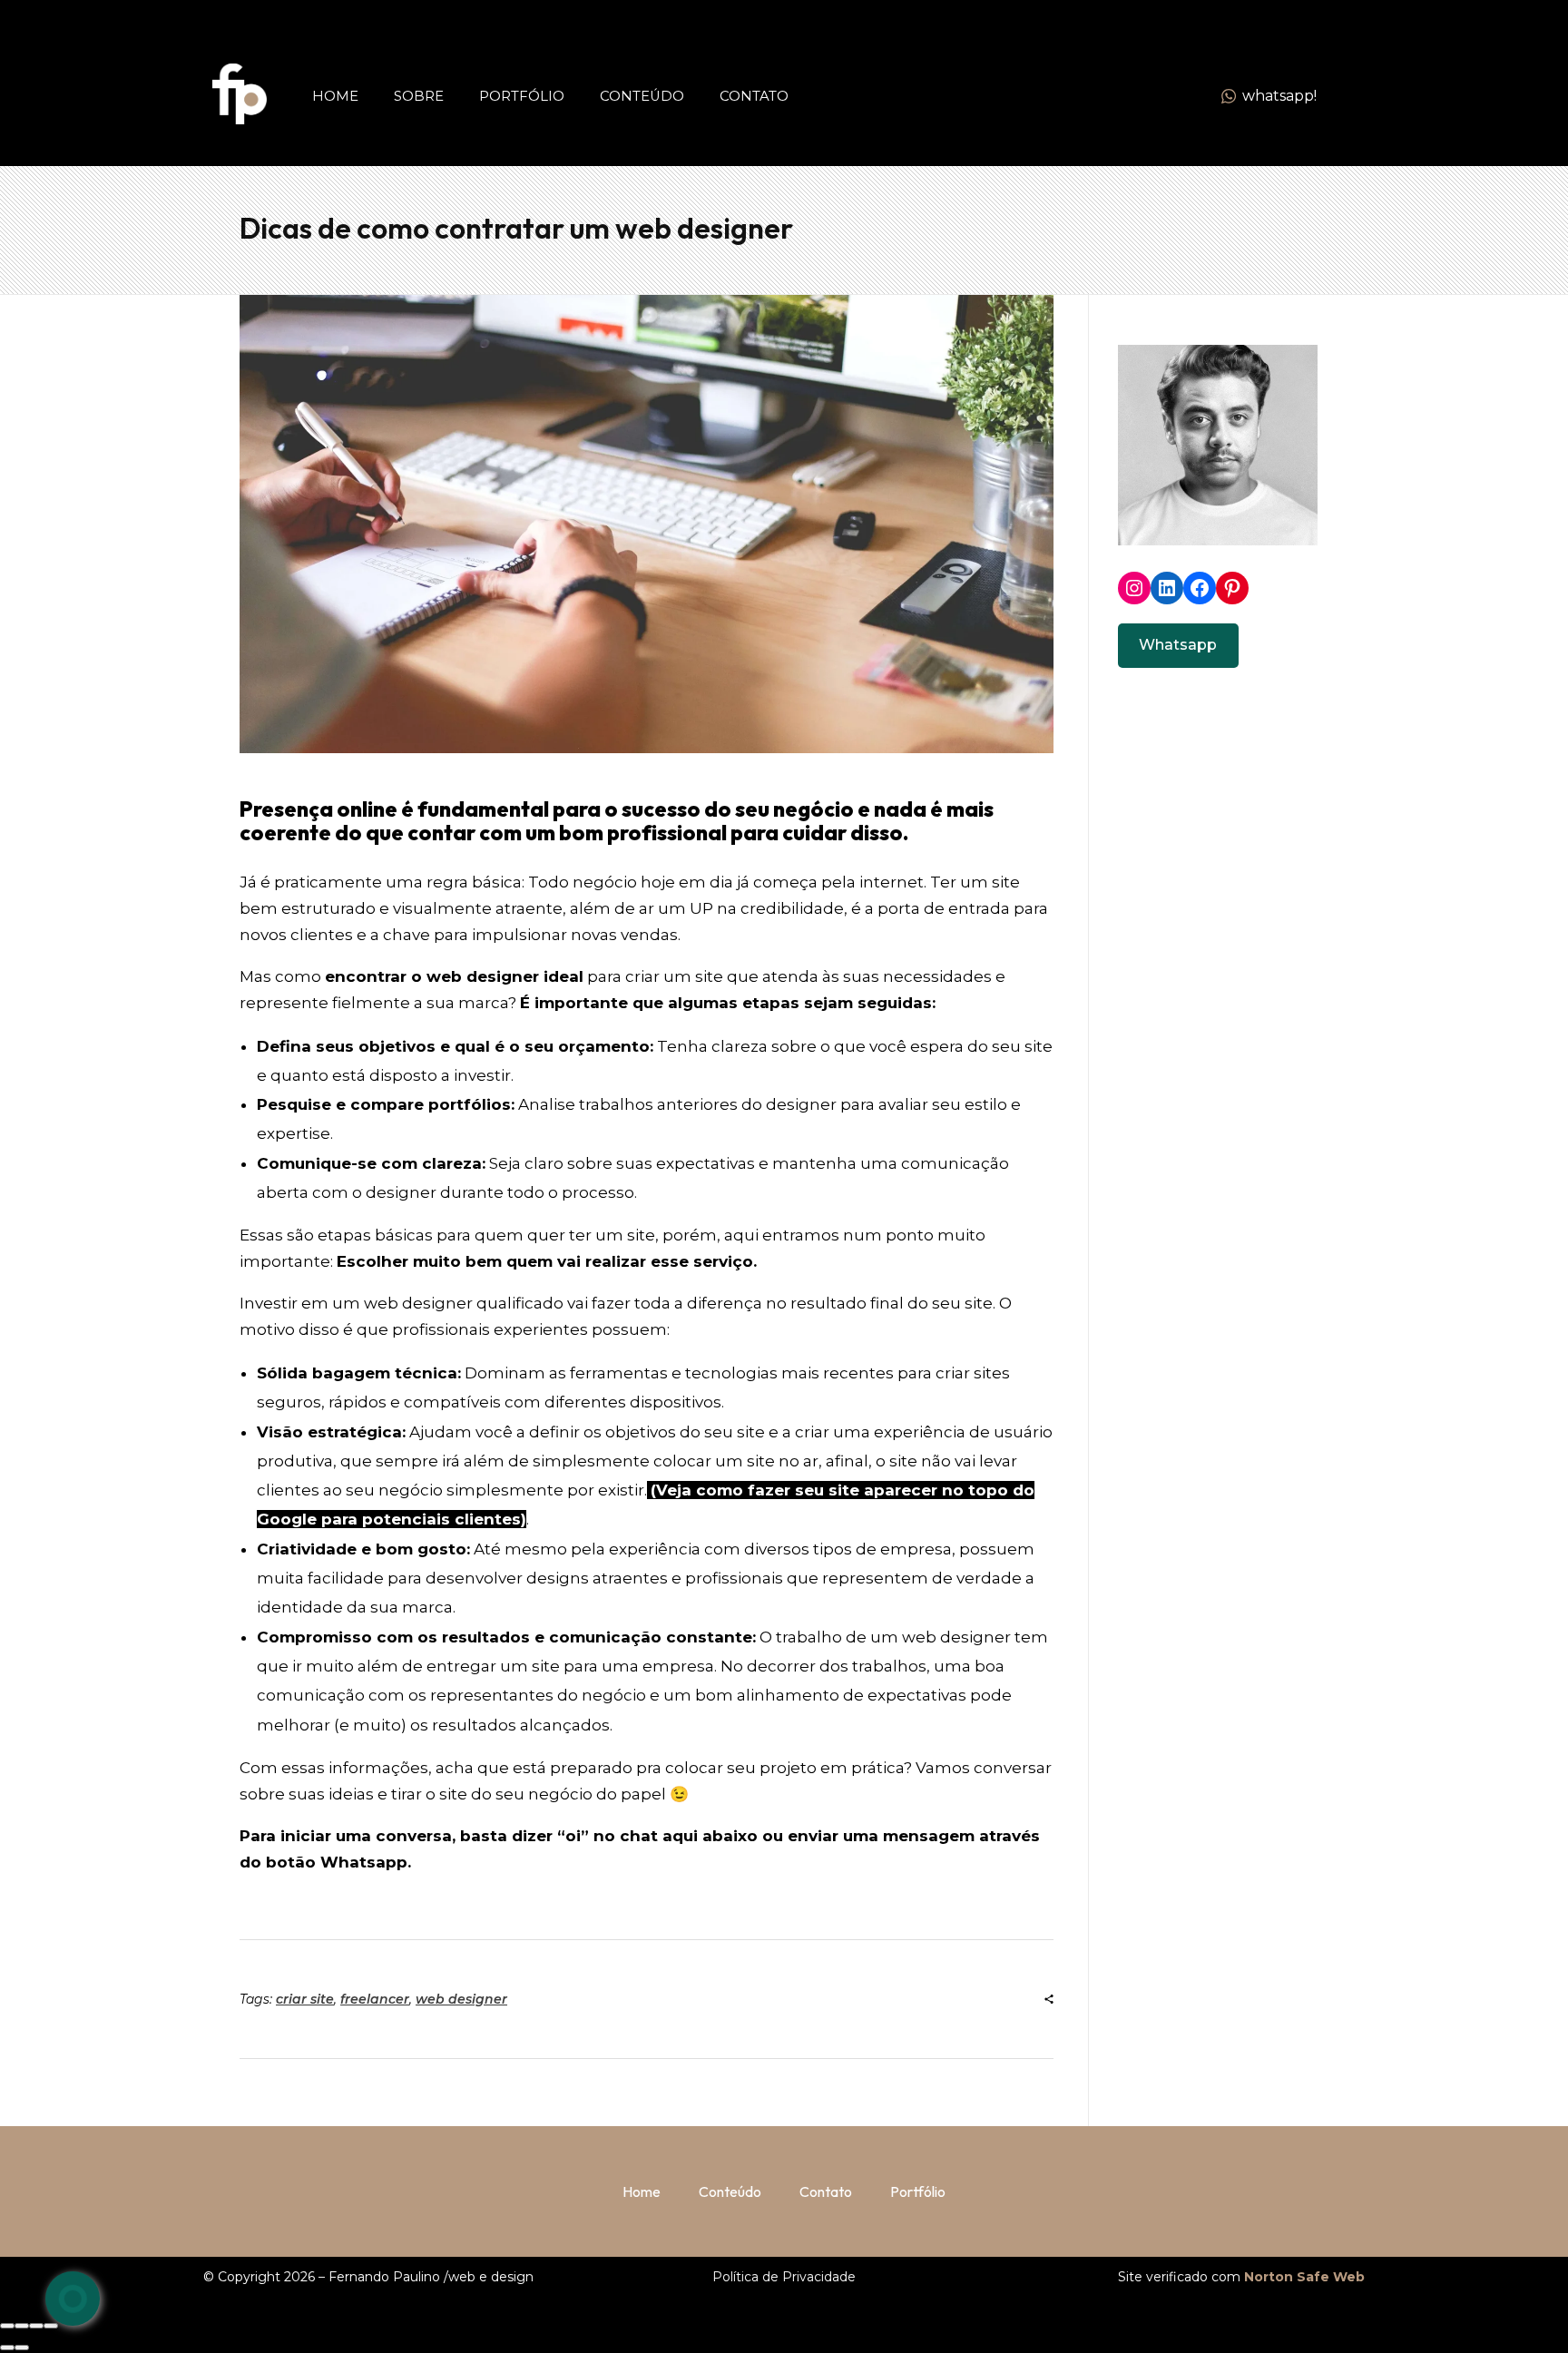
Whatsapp (1178, 645)
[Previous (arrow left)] (7, 2348)
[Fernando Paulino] (240, 94)
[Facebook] (1200, 588)
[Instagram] (1134, 588)
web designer (461, 1999)
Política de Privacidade (784, 2277)
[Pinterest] (1232, 588)
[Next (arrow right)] (22, 2348)
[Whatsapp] (73, 2299)
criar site (305, 1999)
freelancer (375, 1999)
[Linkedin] (1167, 588)
